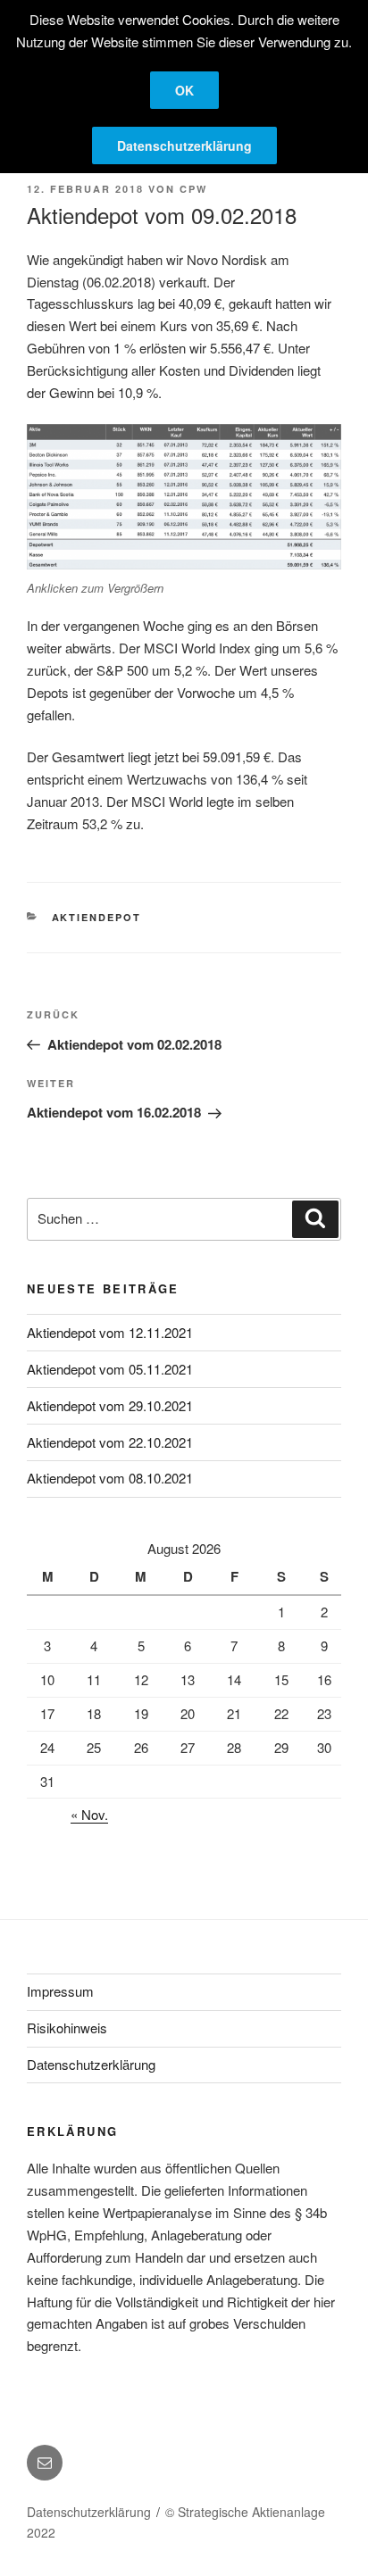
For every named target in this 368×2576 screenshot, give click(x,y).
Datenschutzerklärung (91, 2064)
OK (184, 90)
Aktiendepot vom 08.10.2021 (110, 1478)
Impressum (60, 1991)
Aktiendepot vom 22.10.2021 (110, 1442)
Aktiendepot (97, 917)
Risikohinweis (67, 2028)
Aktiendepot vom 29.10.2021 (110, 1405)
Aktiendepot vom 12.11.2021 (110, 1332)
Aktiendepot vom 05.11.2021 (110, 1369)
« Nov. (89, 1814)
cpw (193, 189)
